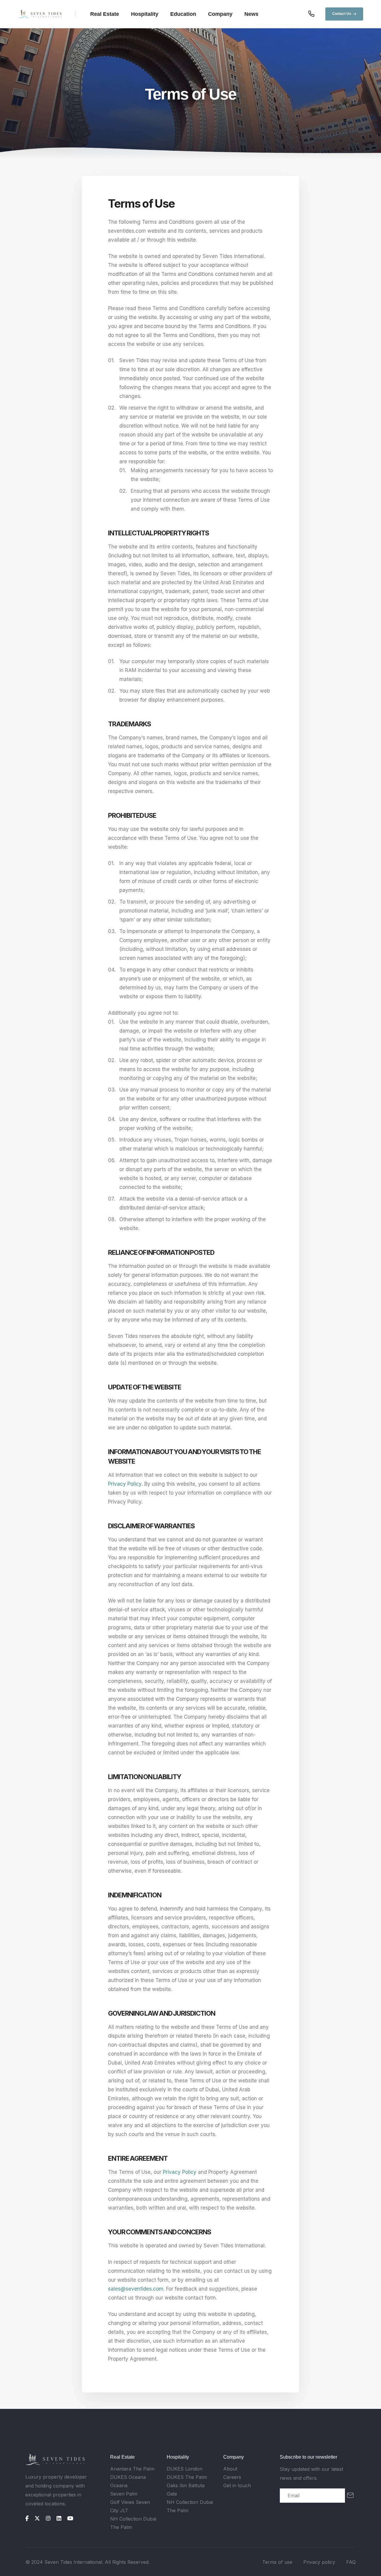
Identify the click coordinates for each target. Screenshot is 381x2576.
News (251, 14)
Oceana (119, 2485)
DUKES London (185, 2469)
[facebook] (27, 2519)
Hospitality (145, 14)
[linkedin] (59, 2519)
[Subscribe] (350, 2496)
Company (220, 14)
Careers (232, 2477)
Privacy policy (319, 2562)
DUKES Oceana (128, 2477)
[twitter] (37, 2519)
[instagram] (48, 2519)
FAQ (351, 2562)
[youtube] (70, 2519)
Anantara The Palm (132, 2469)
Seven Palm (124, 2494)
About (230, 2469)
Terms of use (277, 2562)
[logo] (55, 2460)
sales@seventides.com (136, 2289)
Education (183, 14)
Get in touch (237, 2485)
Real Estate (105, 14)
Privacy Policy (125, 1484)
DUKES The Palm (187, 2477)
